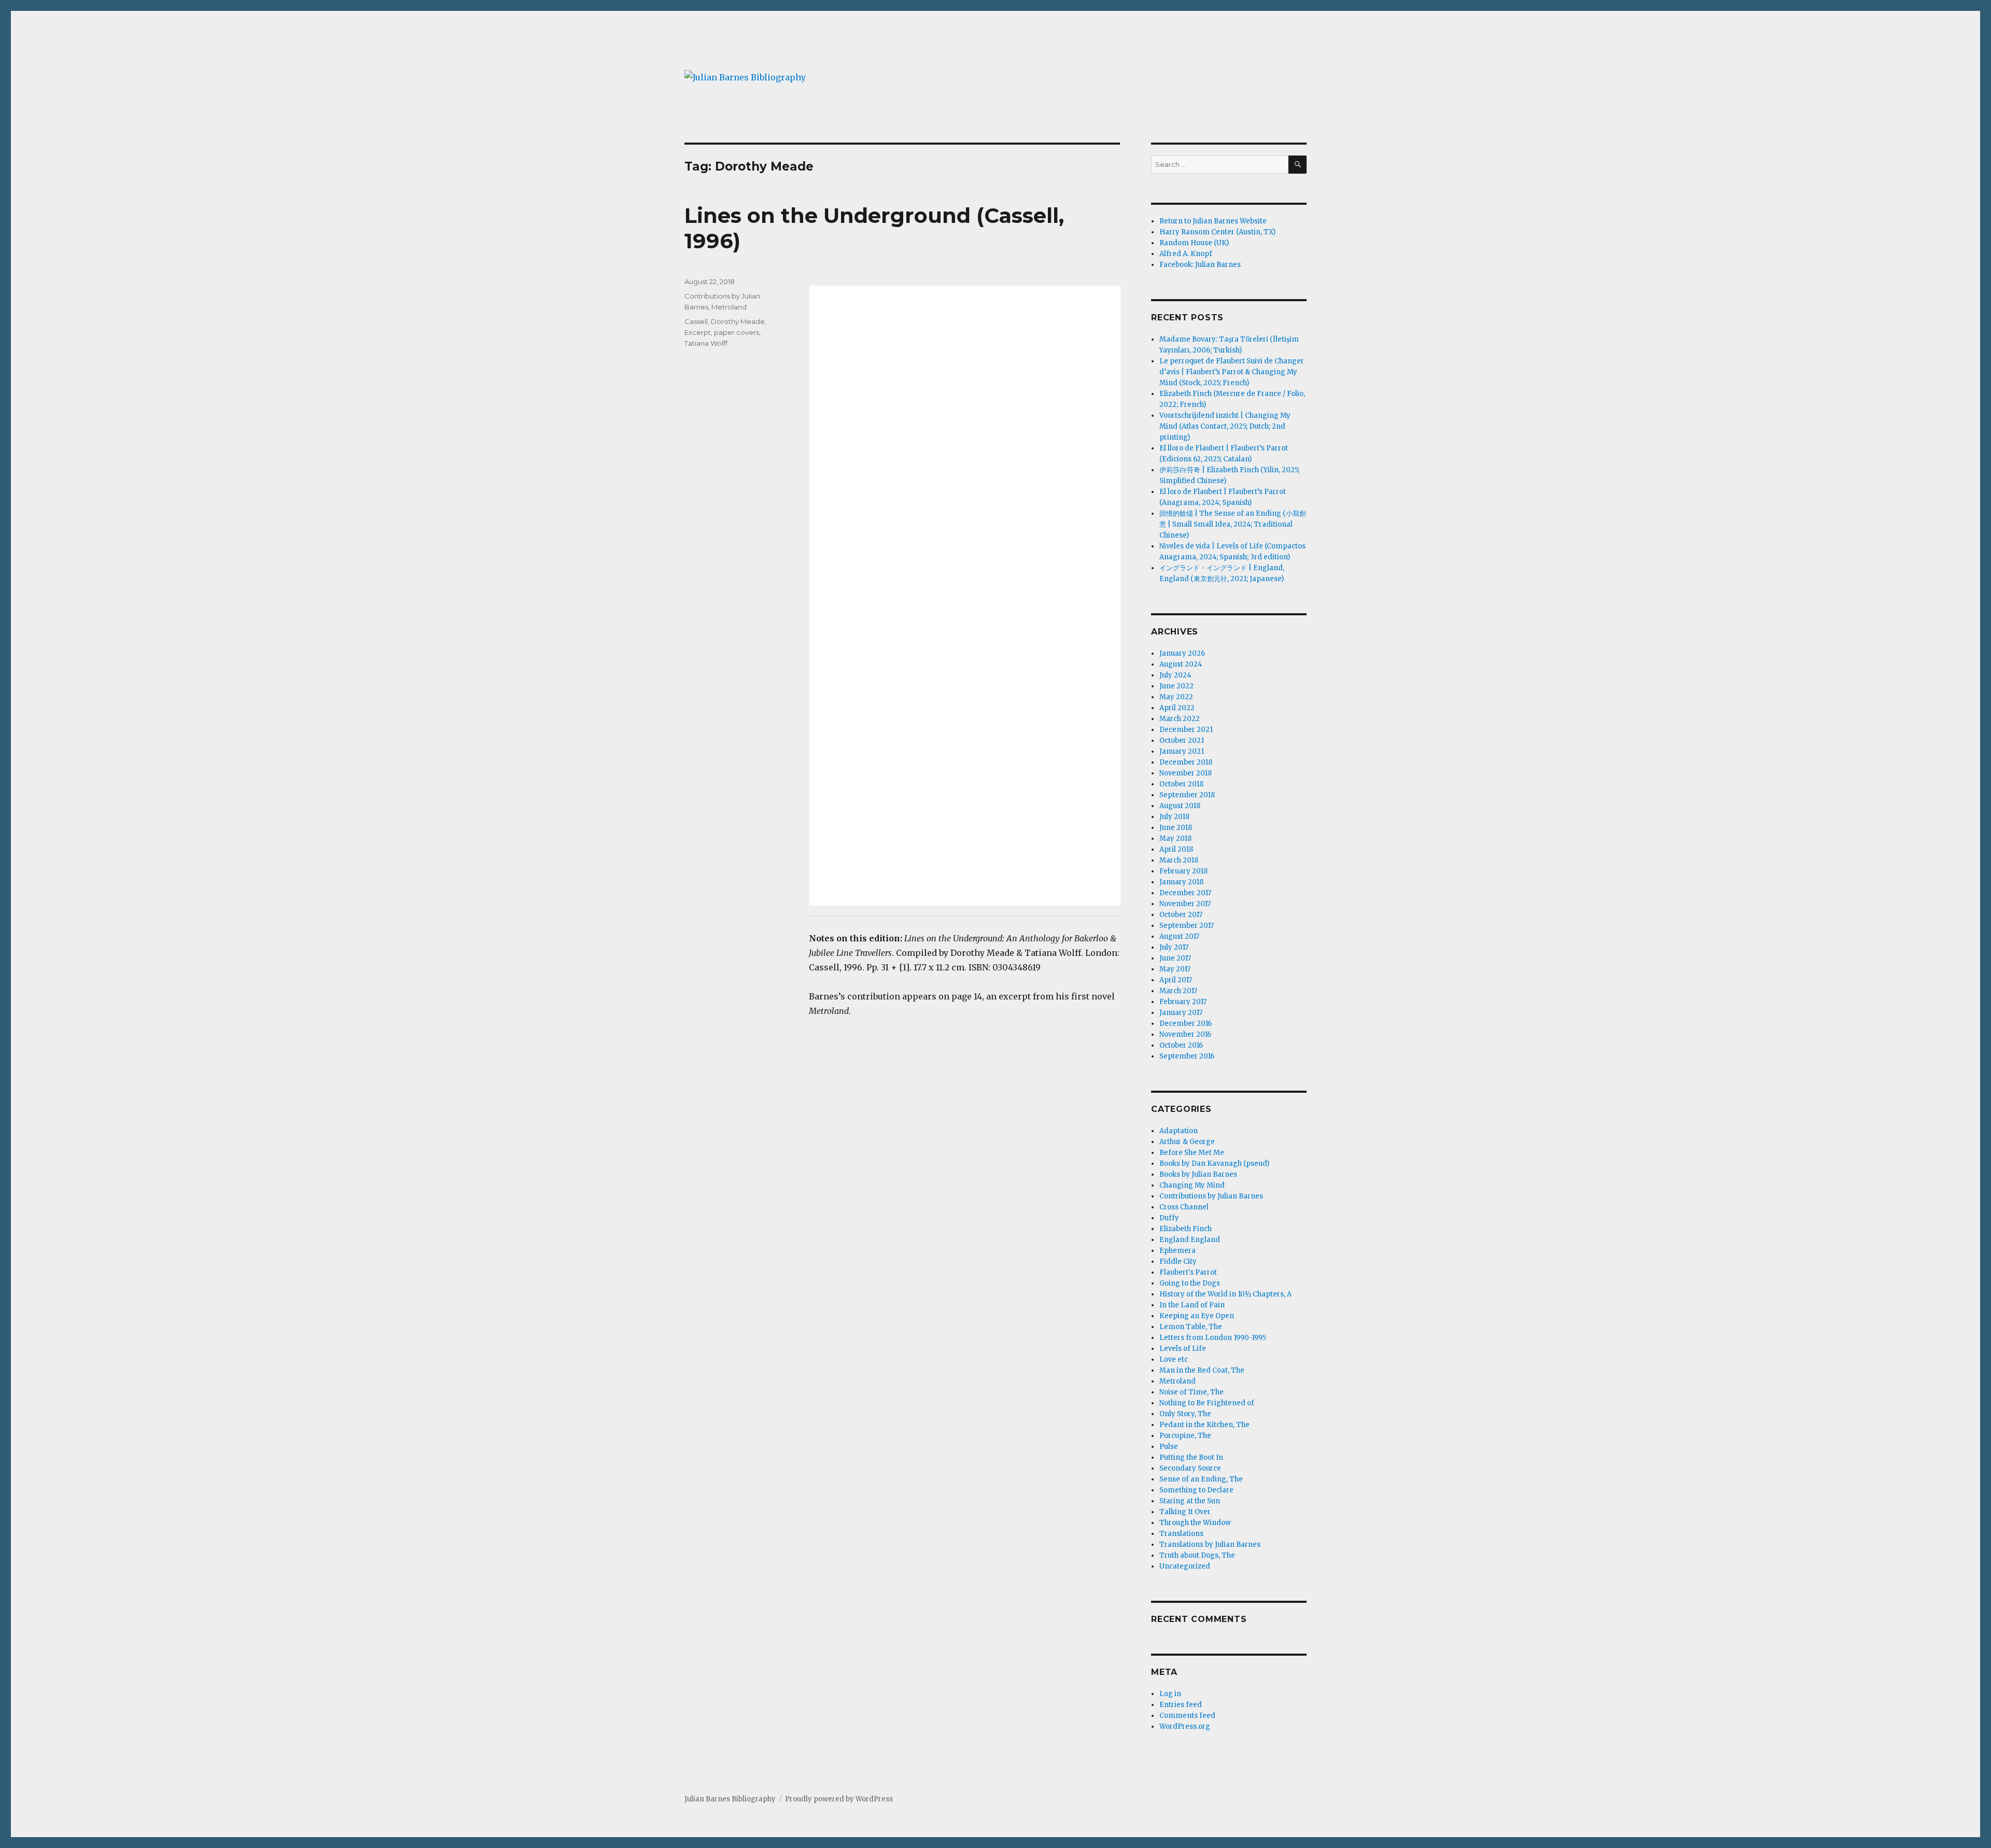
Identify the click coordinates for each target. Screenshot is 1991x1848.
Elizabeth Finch (1186, 1229)
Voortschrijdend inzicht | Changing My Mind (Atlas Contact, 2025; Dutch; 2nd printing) (1225, 426)
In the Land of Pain (1192, 1305)
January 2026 (1182, 653)
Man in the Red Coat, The (1202, 1370)
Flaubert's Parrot (1188, 1272)
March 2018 (1179, 860)
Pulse (1169, 1447)
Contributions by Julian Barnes (1211, 1196)
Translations (1181, 1534)
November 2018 (1186, 773)
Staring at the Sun (1190, 1501)
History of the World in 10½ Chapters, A (1225, 1294)
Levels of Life (1183, 1349)
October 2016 (1181, 1045)
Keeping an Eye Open (1197, 1316)
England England (1190, 1240)
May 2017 (1175, 969)
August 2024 (1181, 664)
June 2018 (1176, 828)
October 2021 (1182, 740)
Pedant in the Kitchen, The (1204, 1425)
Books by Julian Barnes (1198, 1174)
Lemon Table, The (1191, 1327)
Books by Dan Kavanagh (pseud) (1214, 1163)
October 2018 (1181, 784)
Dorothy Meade (738, 321)
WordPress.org (1185, 1726)
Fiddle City (1178, 1261)
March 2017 (1178, 991)
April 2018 (1176, 849)
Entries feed (1181, 1705)
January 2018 (1181, 882)
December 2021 (1186, 730)
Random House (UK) (1194, 243)
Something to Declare (1196, 1490)
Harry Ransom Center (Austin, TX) (1217, 232)
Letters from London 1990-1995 (1213, 1338)
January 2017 (1181, 1013)
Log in (1170, 1694)
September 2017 (1187, 926)
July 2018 (1174, 817)
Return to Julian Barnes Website (1213, 221)
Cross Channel (1184, 1207)
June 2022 (1176, 686)
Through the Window (1195, 1523)
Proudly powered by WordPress (839, 1799)
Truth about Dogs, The (1197, 1555)
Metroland (729, 307)
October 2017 (1181, 915)
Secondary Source (1190, 1468)
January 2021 (1182, 751)
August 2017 (1179, 936)
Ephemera (1177, 1251)
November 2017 (1185, 904)
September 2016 (1187, 1056)
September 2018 (1187, 795)
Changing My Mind (1192, 1185)
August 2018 (1180, 806)
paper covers (737, 332)
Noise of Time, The (1191, 1392)
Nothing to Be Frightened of (1207, 1403)
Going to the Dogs (1190, 1283)
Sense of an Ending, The (1201, 1479)
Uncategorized (1185, 1566)
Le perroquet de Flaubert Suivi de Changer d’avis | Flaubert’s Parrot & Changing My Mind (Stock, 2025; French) (1232, 372)
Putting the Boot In (1191, 1457)
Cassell (696, 321)
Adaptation (1179, 1131)
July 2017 (1174, 947)
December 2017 (1185, 893)
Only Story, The (1185, 1414)
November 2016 (1185, 1034)
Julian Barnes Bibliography (730, 1799)
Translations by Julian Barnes (1210, 1544)
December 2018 (1186, 762)
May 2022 (1176, 697)
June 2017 (1175, 958)
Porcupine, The (1185, 1436)
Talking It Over (1185, 1512)
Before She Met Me (1192, 1153)
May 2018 (1175, 838)
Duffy (1169, 1218)
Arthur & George (1187, 1142)
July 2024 (1175, 675)
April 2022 (1177, 708)
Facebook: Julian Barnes (1200, 265)
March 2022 (1180, 719)
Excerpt (698, 332)
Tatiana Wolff (706, 343)
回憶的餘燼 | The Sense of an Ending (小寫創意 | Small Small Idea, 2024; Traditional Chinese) (1233, 524)
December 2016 (1186, 1024)
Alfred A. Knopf (1186, 254)
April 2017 (1176, 980)
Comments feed (1187, 1716)
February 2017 (1183, 1002)
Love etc (1174, 1359)
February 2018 (1183, 871)
